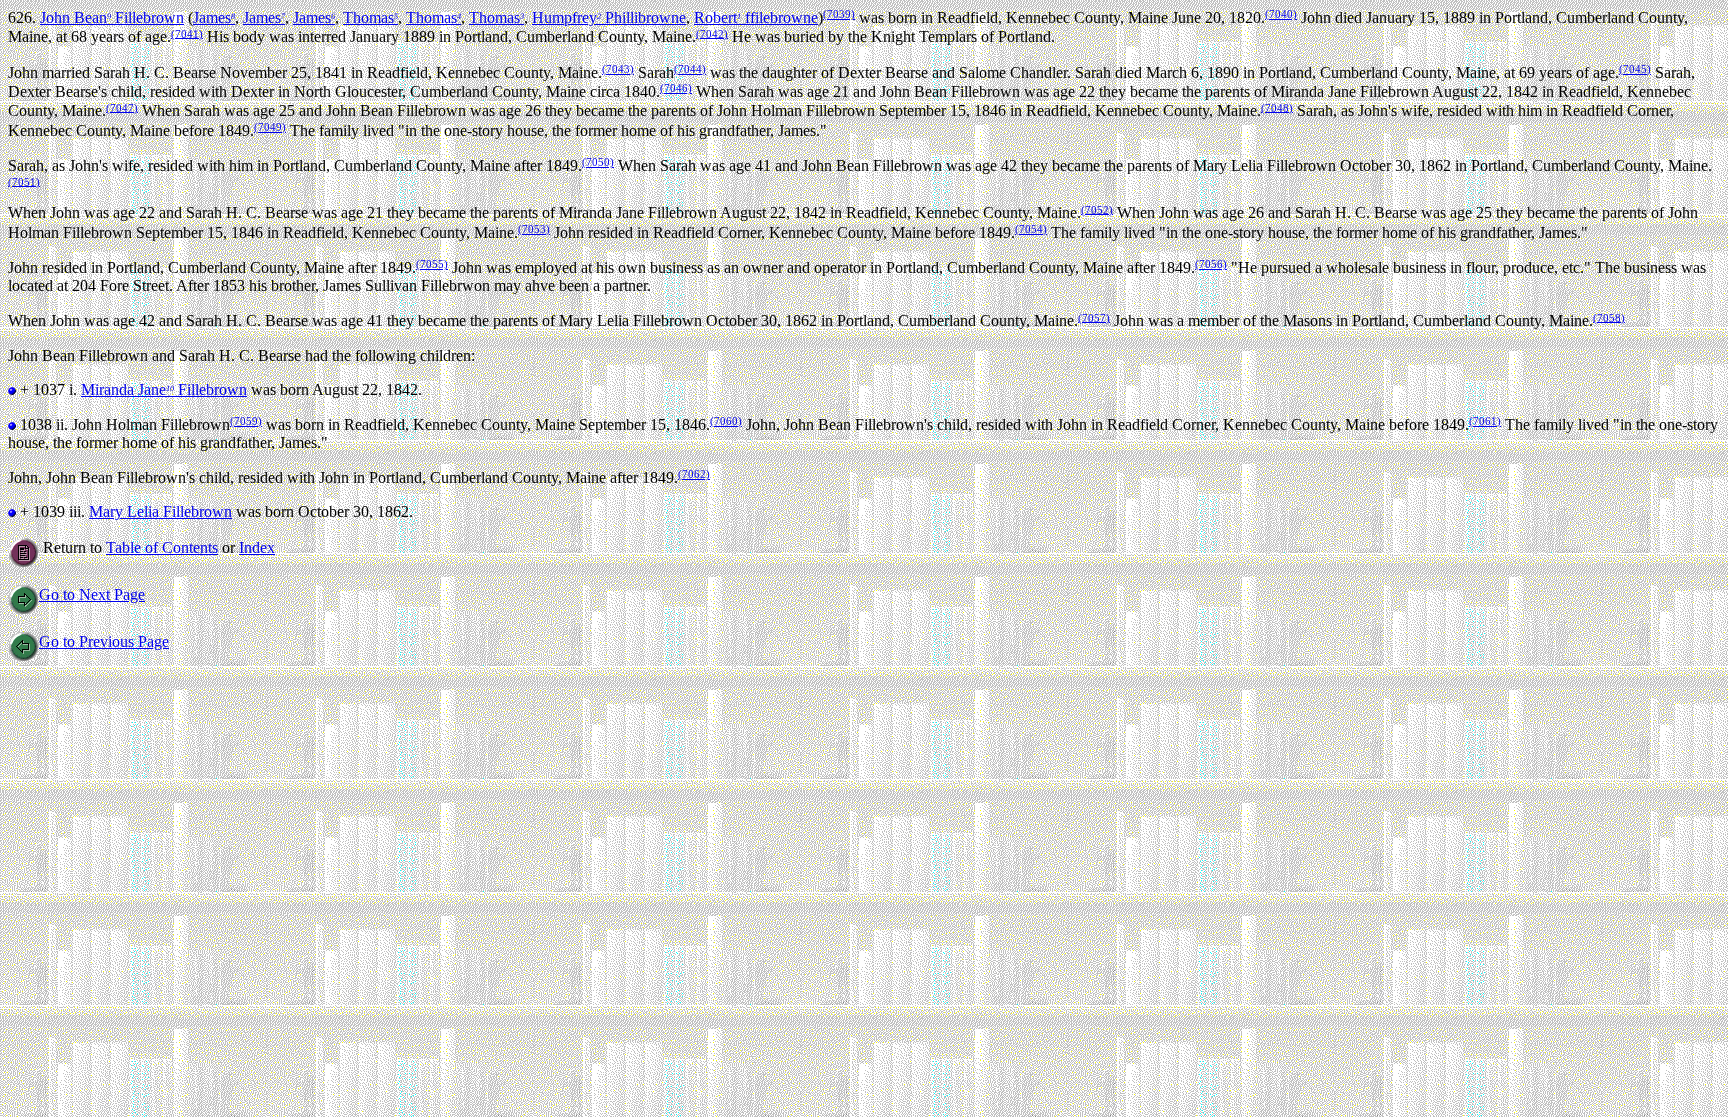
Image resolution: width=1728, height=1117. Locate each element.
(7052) (1097, 209)
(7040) (1281, 14)
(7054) (1031, 229)
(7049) (270, 127)
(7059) (246, 421)
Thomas (370, 17)
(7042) (712, 33)
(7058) (1609, 317)
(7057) (1094, 317)
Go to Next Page (92, 594)
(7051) (24, 181)
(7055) (432, 264)
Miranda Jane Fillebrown (164, 389)
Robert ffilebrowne (756, 17)
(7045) (1635, 69)
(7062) (694, 474)
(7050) (598, 162)
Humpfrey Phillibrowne (609, 17)
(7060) (726, 421)
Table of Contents (162, 547)
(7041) (187, 33)
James (214, 17)
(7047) (122, 107)
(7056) (1211, 264)
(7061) (1485, 421)
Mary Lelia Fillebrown (160, 511)
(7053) (534, 229)
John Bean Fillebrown (112, 17)
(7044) (690, 69)
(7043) (618, 69)
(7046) (676, 88)
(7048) (1277, 107)
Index (257, 547)
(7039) (839, 14)
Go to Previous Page (104, 641)
